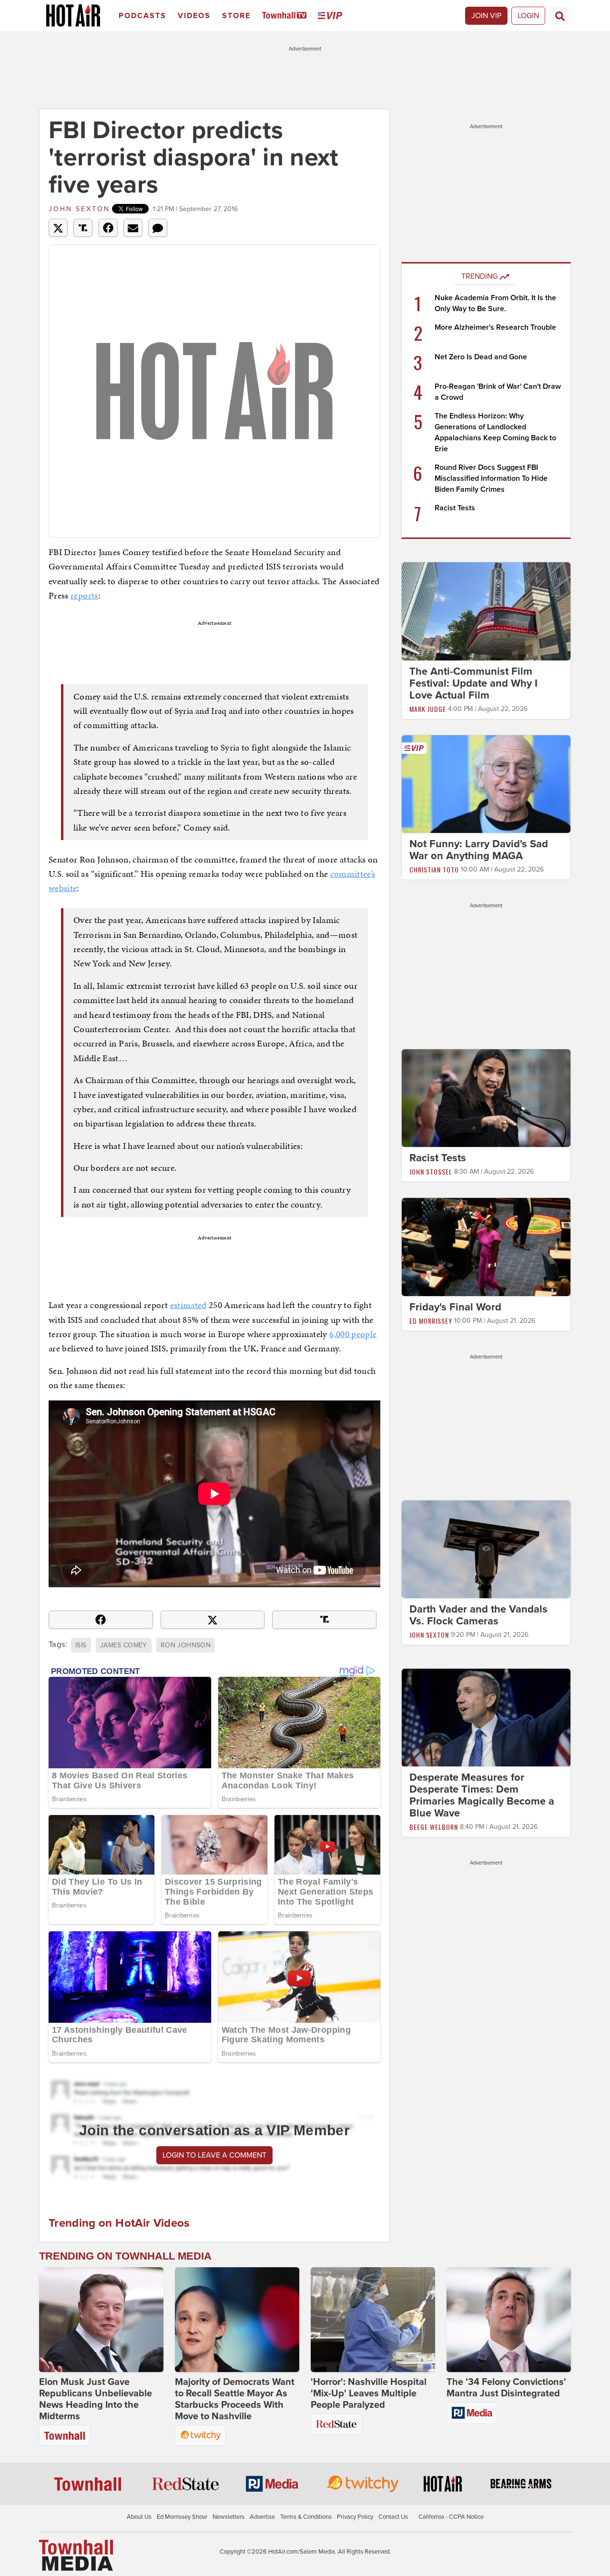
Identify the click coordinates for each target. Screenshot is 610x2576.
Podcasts (142, 16)
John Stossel (431, 1171)
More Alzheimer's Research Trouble (495, 327)
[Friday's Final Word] (486, 1247)
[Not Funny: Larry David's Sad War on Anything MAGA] (486, 783)
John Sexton (79, 209)
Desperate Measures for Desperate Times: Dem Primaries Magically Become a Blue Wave (482, 1796)
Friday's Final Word (455, 1307)
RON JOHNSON (186, 1645)
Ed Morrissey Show (182, 2517)
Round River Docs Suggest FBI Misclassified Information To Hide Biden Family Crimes (491, 478)
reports (84, 595)
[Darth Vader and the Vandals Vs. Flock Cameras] (486, 1549)
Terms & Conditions (306, 2517)
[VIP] (332, 16)
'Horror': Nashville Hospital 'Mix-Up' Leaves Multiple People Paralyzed (369, 2393)
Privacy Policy (355, 2517)
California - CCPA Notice (451, 2517)
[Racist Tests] (486, 1098)
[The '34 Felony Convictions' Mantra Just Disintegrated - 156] (509, 2320)
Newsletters (229, 2517)
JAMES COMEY (124, 1645)
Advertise (262, 2517)
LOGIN (528, 16)
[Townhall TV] (286, 16)
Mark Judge (428, 709)
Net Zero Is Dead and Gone (481, 357)
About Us (139, 2517)
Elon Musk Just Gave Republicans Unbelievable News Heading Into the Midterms (96, 2399)
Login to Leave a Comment (214, 2155)
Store (236, 16)
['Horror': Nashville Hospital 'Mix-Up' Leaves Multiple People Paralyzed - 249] (373, 2320)
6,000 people (353, 1334)
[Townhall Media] (76, 2555)
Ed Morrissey (431, 1321)
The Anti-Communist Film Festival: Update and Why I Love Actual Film (473, 683)
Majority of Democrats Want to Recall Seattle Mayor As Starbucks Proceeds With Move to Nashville (235, 2399)
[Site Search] (560, 16)
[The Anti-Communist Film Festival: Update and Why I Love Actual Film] (486, 611)
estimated (188, 1305)
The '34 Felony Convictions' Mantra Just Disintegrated (506, 2388)
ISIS (81, 1645)
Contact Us (393, 2517)
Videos (194, 16)
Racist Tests (455, 508)
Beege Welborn (434, 1827)
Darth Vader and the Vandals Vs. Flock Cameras (478, 1615)
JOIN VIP (486, 16)
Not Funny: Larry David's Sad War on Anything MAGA (479, 850)
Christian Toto (434, 869)
